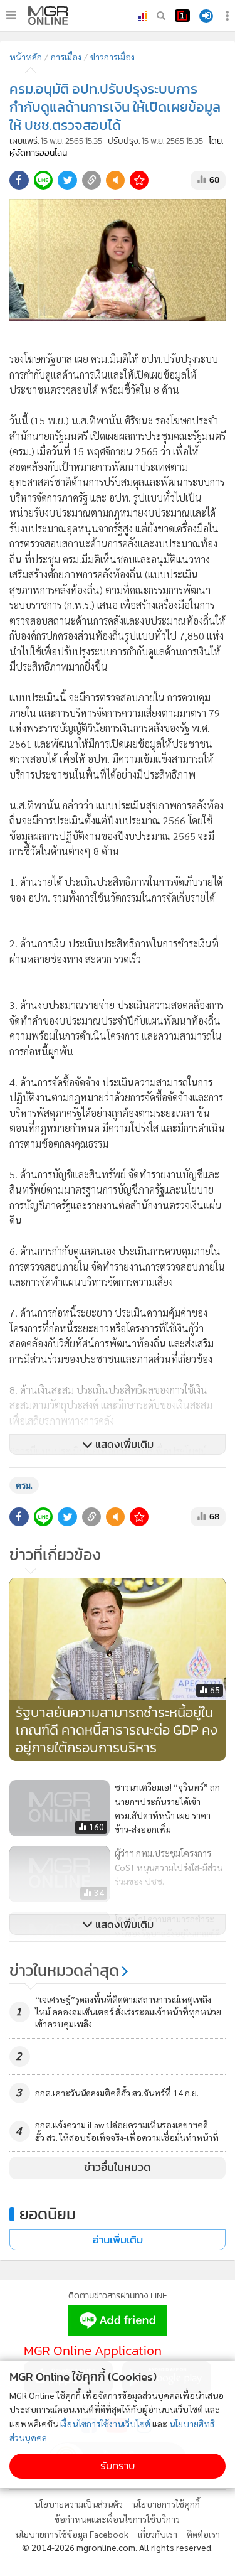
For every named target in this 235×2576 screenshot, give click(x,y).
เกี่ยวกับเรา (158, 2534)
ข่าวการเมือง (112, 57)
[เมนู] (11, 15)
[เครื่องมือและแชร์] (229, 16)
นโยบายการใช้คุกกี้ (166, 2504)
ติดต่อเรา (203, 2534)
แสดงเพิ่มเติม (123, 1444)
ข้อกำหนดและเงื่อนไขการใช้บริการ (117, 2519)
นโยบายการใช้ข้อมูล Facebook (72, 2534)
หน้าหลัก (26, 57)
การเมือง (66, 57)
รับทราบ (118, 2466)
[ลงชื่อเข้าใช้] (206, 16)
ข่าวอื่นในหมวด (118, 2167)
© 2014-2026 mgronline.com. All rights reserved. (118, 2547)
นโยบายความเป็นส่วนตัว (79, 2504)
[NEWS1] (182, 16)
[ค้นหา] (161, 16)
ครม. (24, 1485)
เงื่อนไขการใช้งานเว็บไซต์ (105, 2423)
